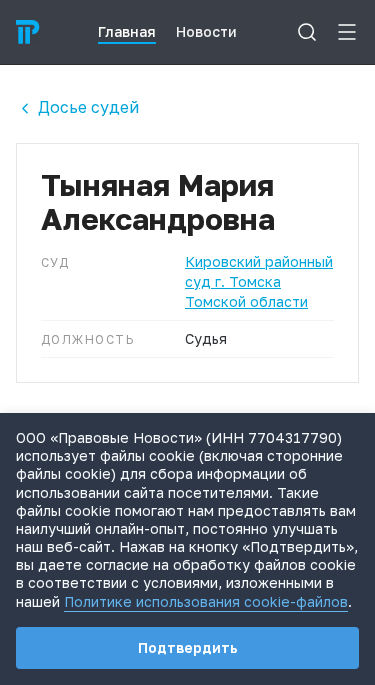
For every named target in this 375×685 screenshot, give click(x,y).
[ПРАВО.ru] (28, 32)
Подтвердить (188, 647)
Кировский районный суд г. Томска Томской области (259, 281)
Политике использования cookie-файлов (206, 601)
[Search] (307, 32)
